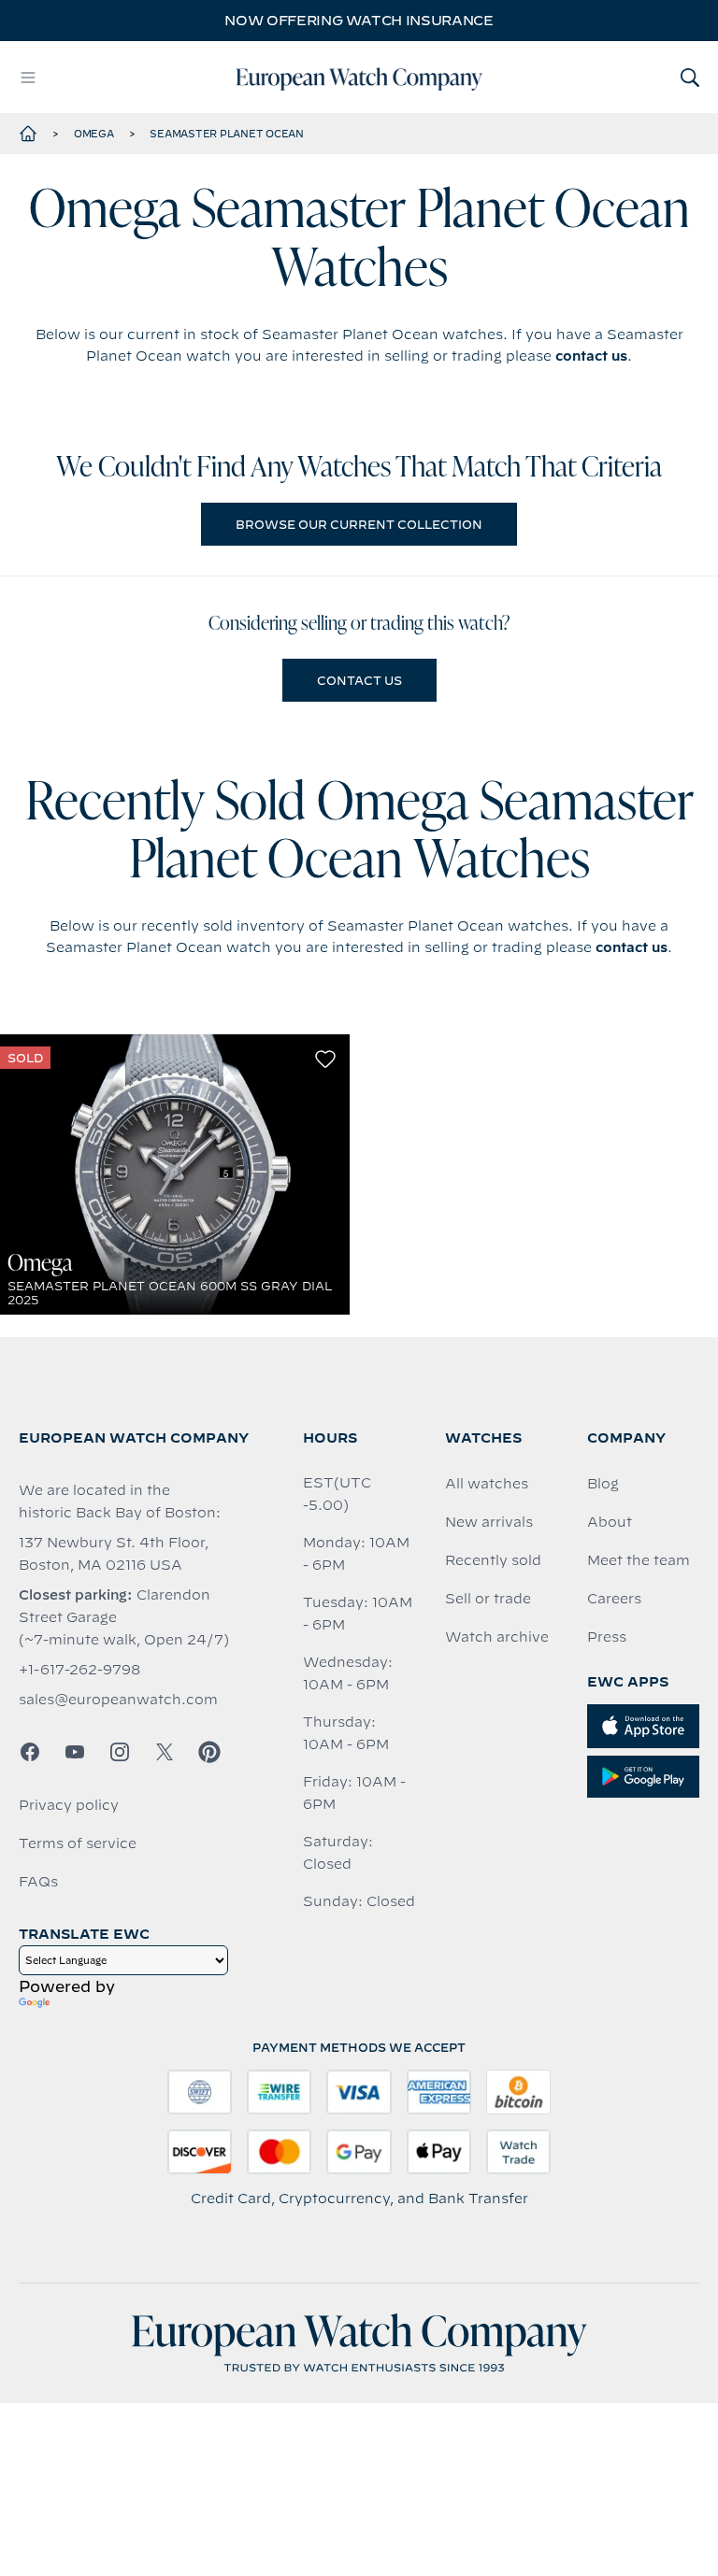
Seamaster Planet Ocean (227, 134)
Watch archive (497, 1637)
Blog (603, 1484)
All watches (487, 1484)
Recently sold (493, 1560)
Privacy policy (69, 1805)
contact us (591, 356)
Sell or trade (488, 1599)
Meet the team (639, 1560)
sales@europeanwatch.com (118, 1700)
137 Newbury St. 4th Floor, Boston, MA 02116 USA (114, 1554)
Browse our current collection (359, 524)
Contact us (359, 680)
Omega (94, 134)
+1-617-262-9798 (79, 1670)
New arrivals (489, 1522)
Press (607, 1637)
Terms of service (78, 1843)
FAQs (38, 1882)
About (610, 1522)
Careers (614, 1599)
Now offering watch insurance (359, 21)
